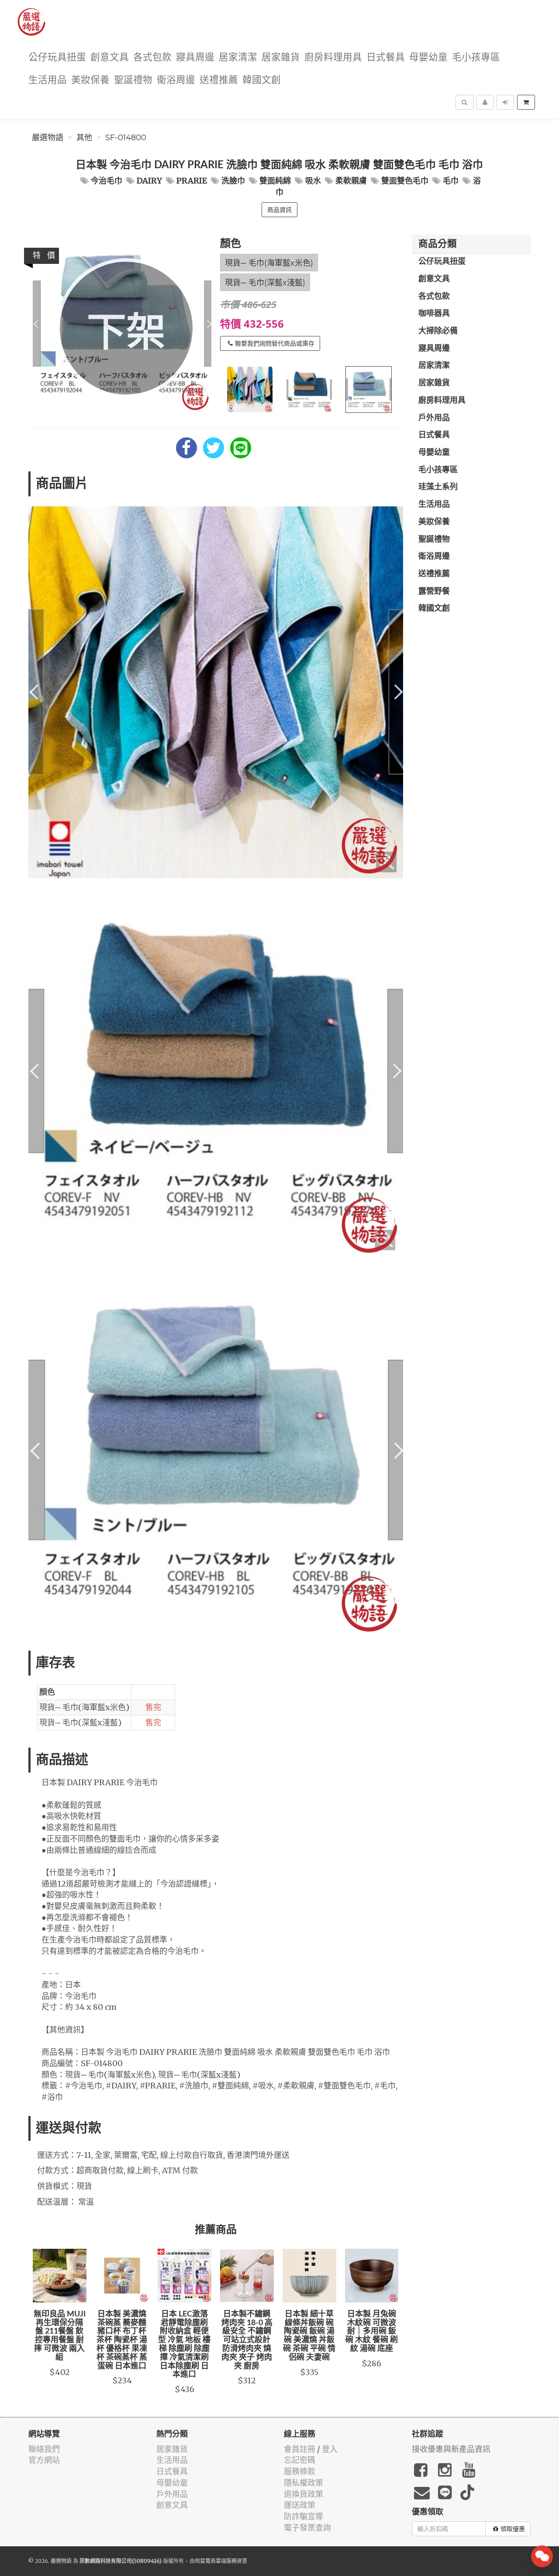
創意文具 (110, 57)
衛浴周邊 (176, 80)
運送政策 (300, 2505)
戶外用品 (434, 418)
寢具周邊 (195, 57)
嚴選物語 (48, 138)
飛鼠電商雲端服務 (216, 2561)
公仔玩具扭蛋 (57, 57)
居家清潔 (238, 57)
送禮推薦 (219, 80)
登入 (330, 2449)
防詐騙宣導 (304, 2516)
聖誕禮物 (133, 80)
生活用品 (48, 80)
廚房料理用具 (333, 57)
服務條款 (300, 2471)
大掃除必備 (438, 331)
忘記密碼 (300, 2460)
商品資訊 (279, 210)
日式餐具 (386, 57)
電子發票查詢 (307, 2528)
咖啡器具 (434, 314)
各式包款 (152, 57)
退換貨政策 (304, 2494)
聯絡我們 (44, 2449)
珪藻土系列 (438, 487)
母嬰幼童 (428, 57)
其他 (84, 138)
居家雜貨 (281, 57)
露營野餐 (434, 592)
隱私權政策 (304, 2483)
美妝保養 (90, 80)
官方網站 (44, 2460)
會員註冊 (300, 2449)
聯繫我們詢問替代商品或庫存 (275, 343)
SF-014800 (126, 138)
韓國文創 (262, 80)
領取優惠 (513, 2529)
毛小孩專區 (476, 57)
